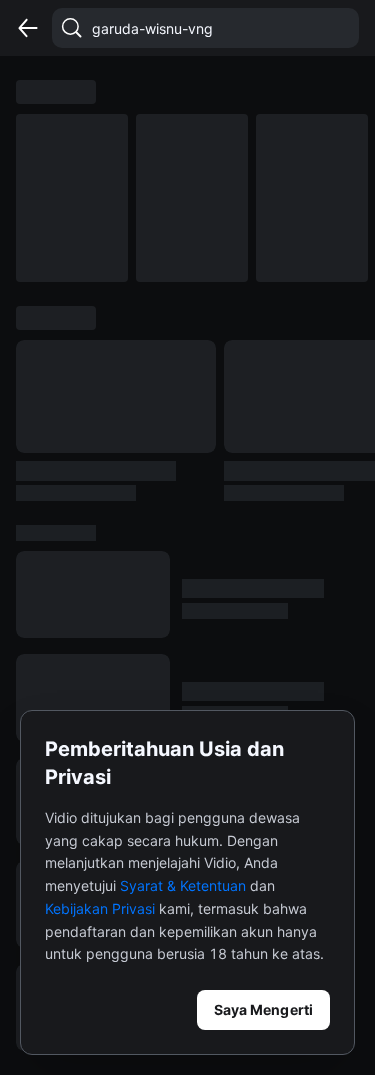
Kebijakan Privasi (100, 908)
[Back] (28, 28)
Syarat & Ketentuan (183, 885)
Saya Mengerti (263, 1009)
